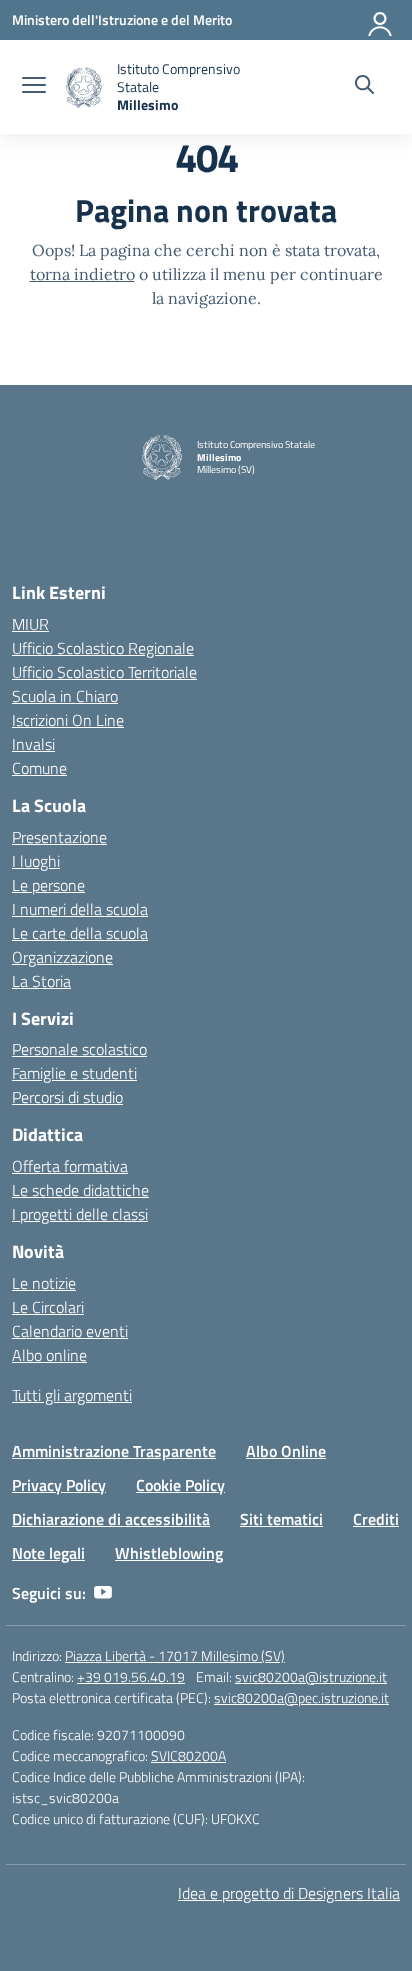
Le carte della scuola (80, 933)
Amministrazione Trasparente (114, 1451)
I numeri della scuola (80, 909)
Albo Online (286, 1451)
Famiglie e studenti (74, 1073)
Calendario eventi (70, 1331)
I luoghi (36, 861)
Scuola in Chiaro (65, 696)
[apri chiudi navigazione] (34, 87)
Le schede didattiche (80, 1190)
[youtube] (103, 1593)
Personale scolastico (79, 1049)
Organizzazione (62, 957)
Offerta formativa (70, 1166)
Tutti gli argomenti (72, 1395)
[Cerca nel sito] (364, 87)
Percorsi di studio (67, 1097)
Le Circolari (48, 1307)
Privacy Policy (59, 1485)
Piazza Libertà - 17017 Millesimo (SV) (175, 1655)
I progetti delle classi (80, 1214)
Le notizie (44, 1283)
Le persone (48, 885)
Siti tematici (281, 1519)
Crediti (376, 1519)
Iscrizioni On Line (68, 720)
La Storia (41, 981)
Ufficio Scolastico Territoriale (104, 672)
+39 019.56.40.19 (131, 1676)
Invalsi (33, 744)
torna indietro (82, 274)
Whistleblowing (169, 1553)
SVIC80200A (188, 1755)
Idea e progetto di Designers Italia (289, 1893)
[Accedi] (381, 20)
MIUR (30, 624)
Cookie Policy (180, 1485)
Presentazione (59, 837)
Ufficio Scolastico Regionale (103, 648)
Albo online (49, 1355)
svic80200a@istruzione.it (311, 1676)
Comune (39, 768)
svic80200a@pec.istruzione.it (301, 1697)
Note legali (48, 1553)
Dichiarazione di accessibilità (111, 1519)
